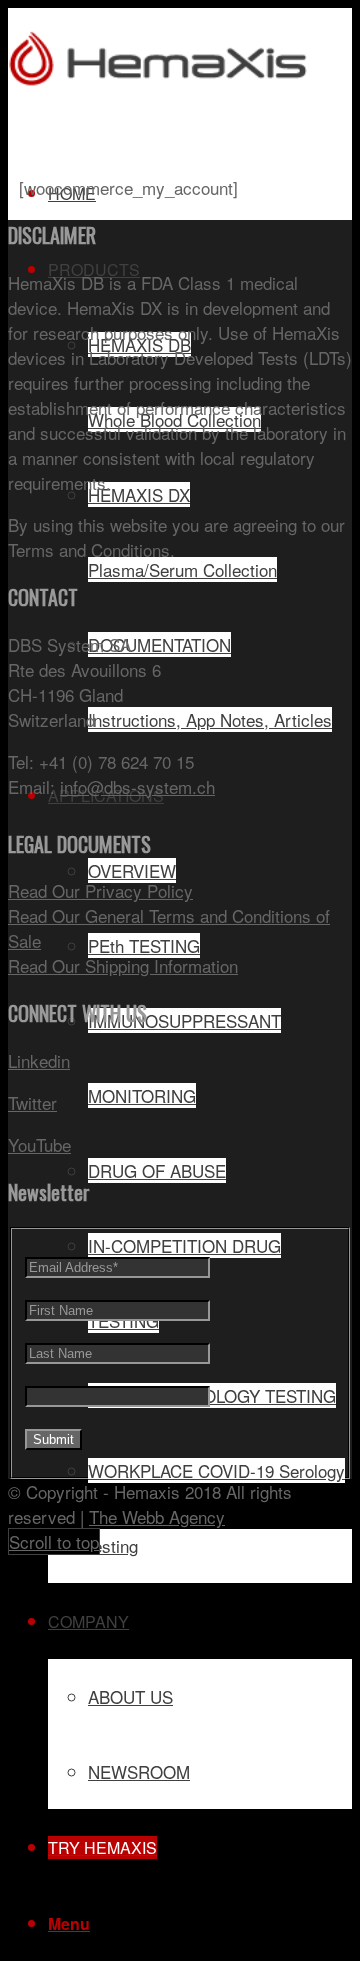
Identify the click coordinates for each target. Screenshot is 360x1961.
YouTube (39, 1144)
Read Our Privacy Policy (100, 890)
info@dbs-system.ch (137, 786)
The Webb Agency (157, 1516)
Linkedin (39, 1060)
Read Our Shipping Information (123, 965)
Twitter (32, 1102)
